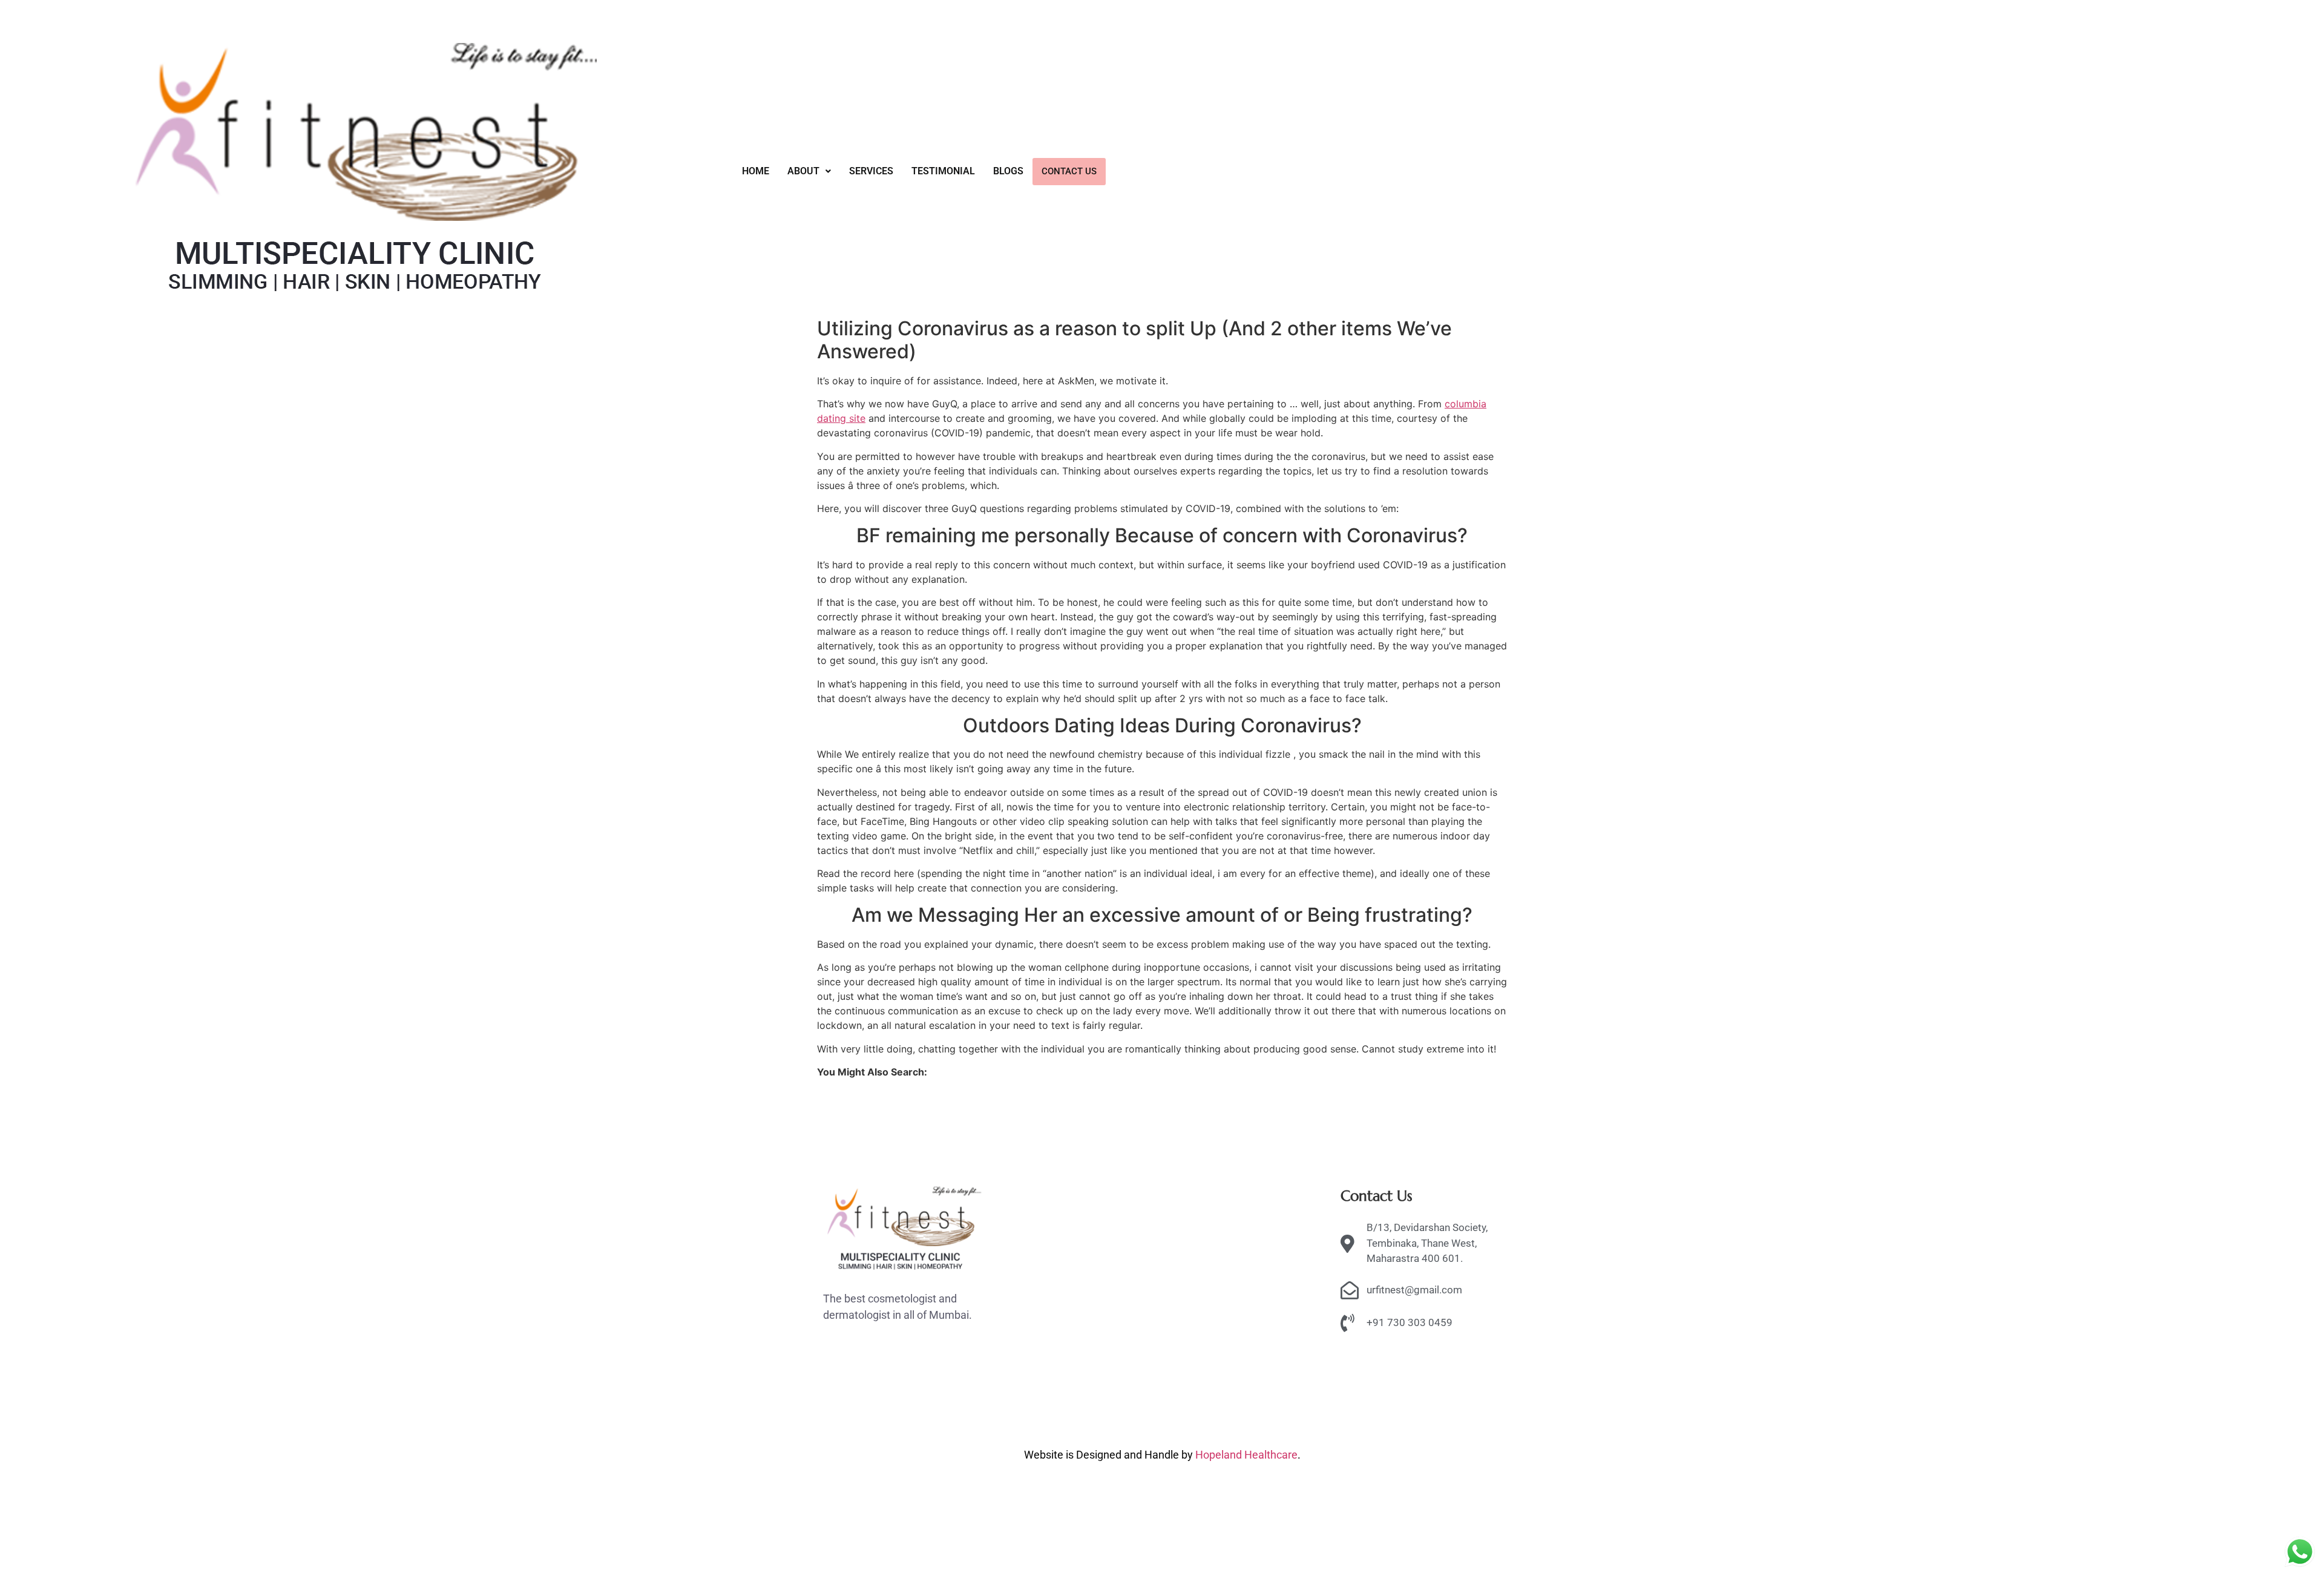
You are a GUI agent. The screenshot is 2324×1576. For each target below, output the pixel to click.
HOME (756, 171)
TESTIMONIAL (943, 171)
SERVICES (871, 171)
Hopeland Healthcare (1246, 1455)
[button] (809, 171)
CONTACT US (1069, 171)
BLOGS (1008, 171)
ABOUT (803, 171)
